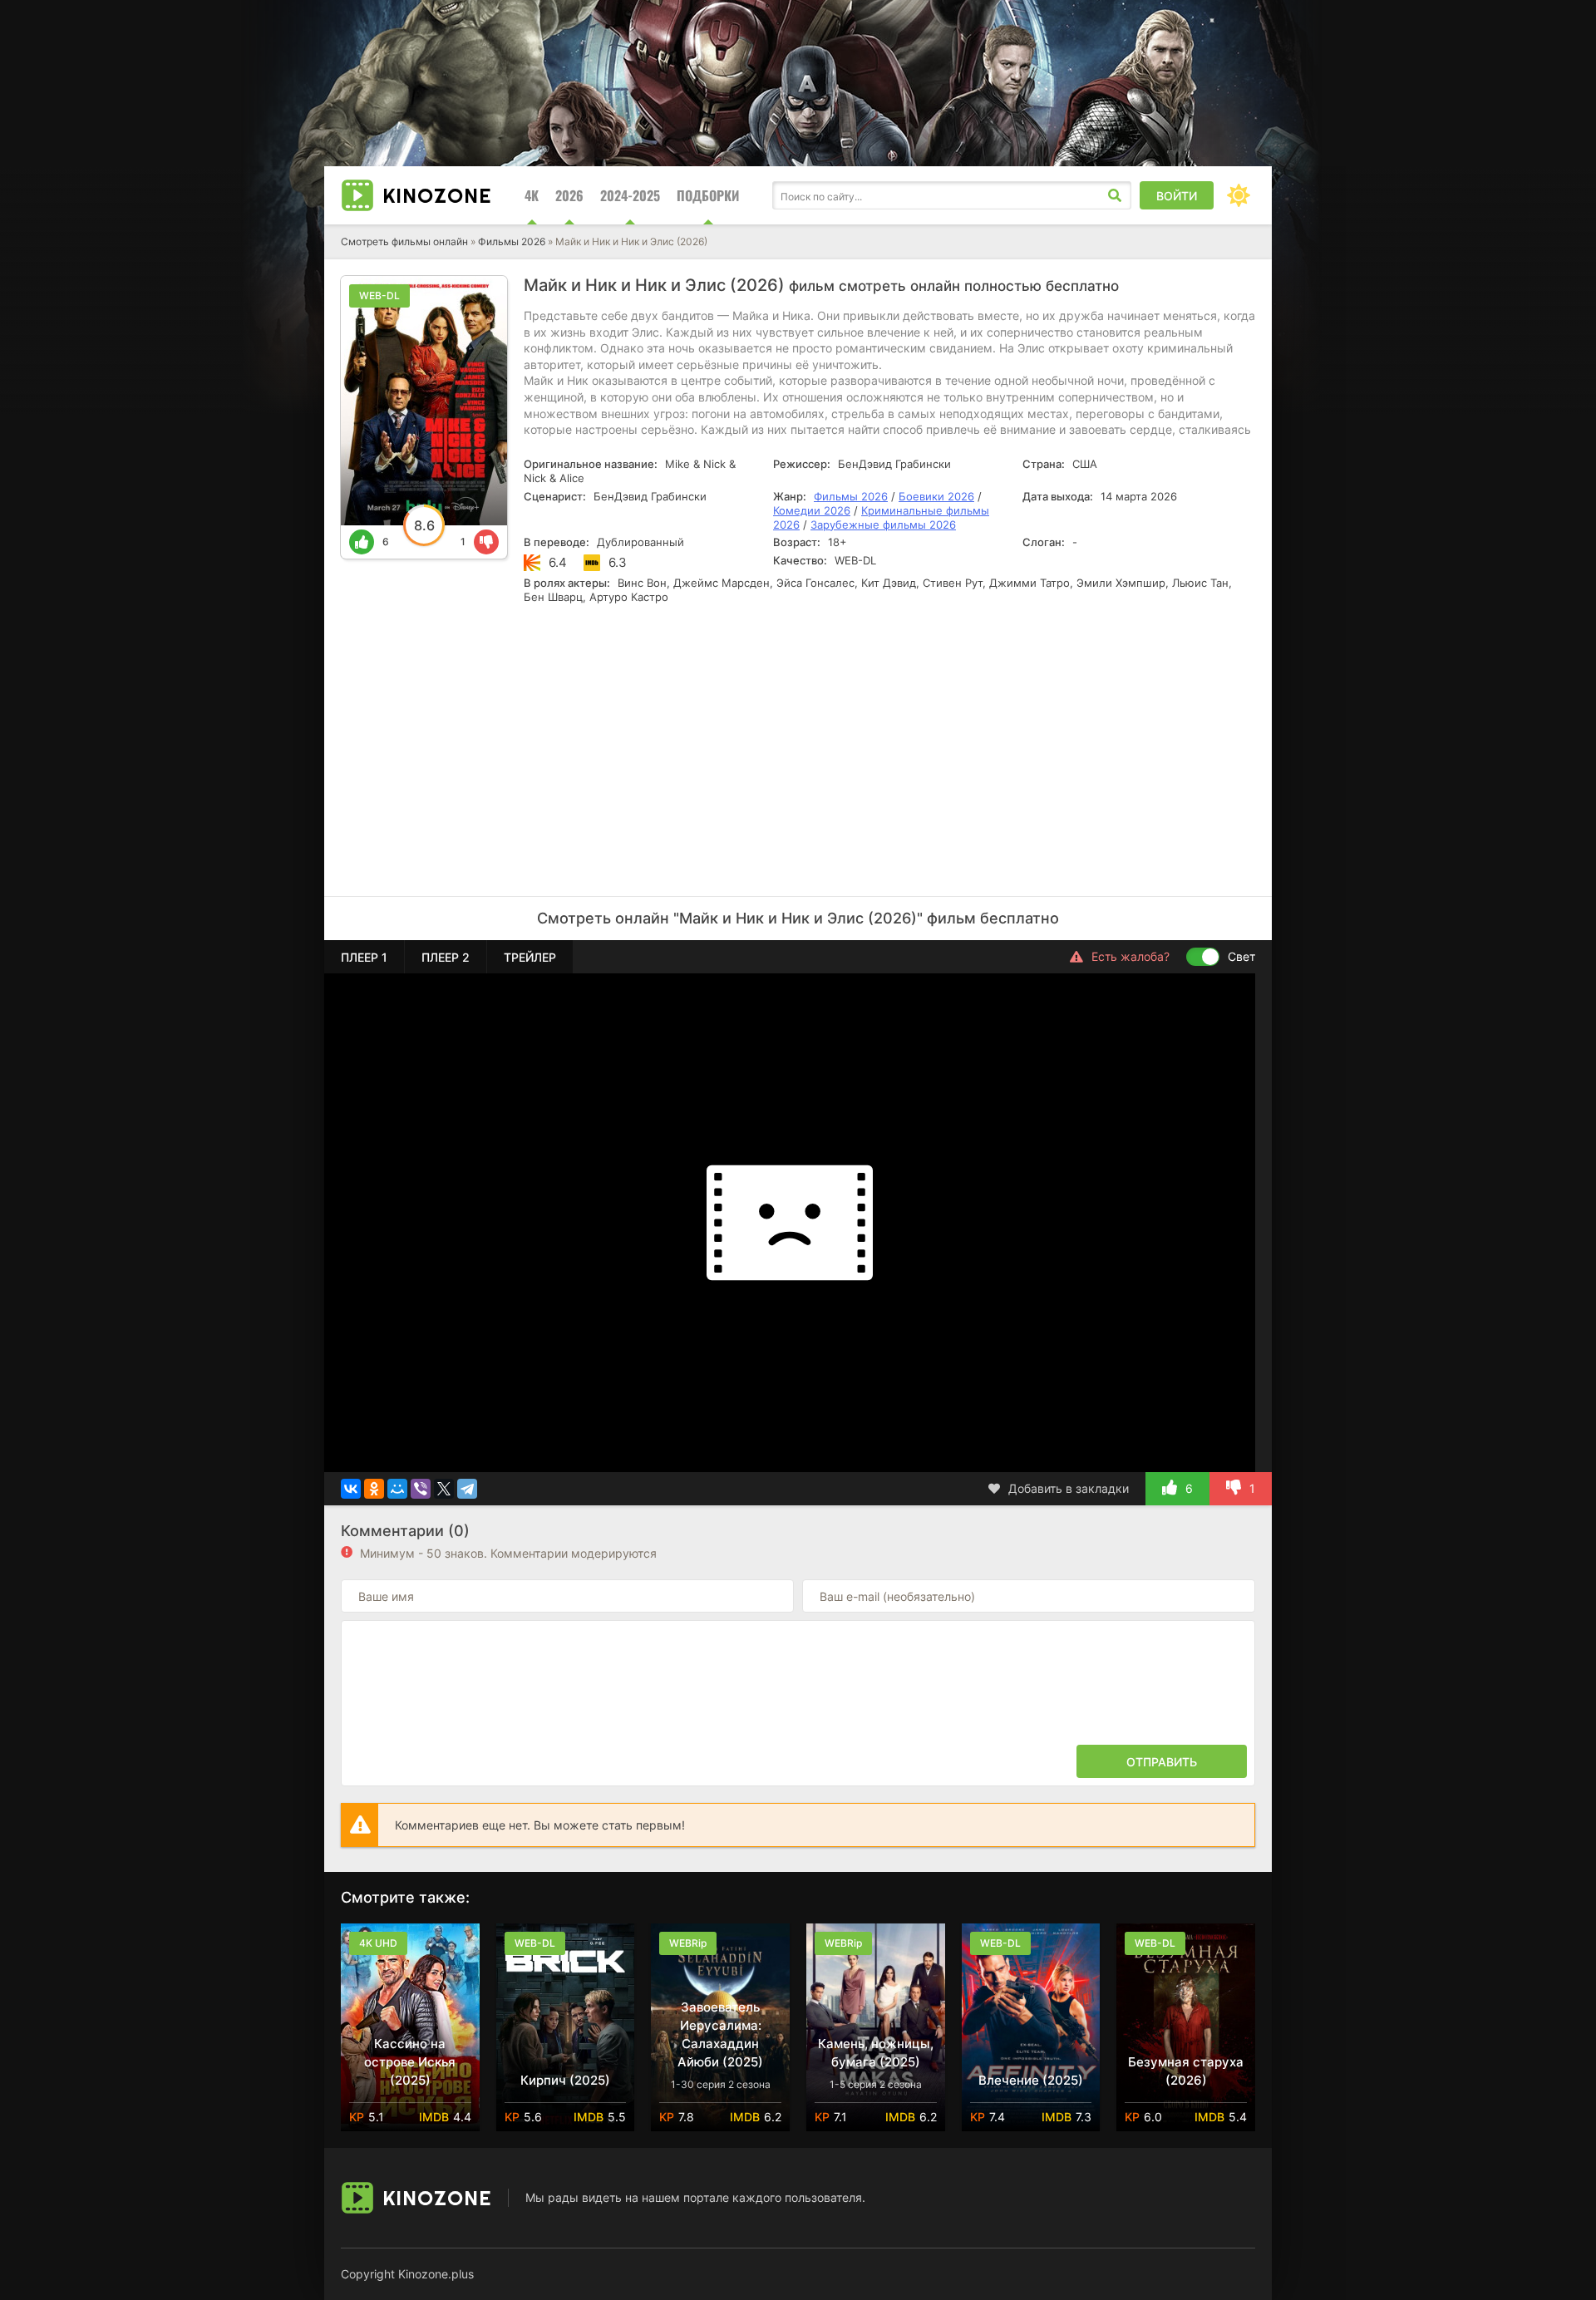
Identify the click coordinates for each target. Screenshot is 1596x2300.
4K (532, 195)
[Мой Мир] (397, 1489)
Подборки (708, 195)
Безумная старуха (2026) (1186, 2071)
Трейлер (530, 957)
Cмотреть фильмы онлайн (404, 241)
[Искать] (1115, 195)
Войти (1177, 196)
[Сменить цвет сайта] (1239, 195)
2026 (569, 195)
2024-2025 (630, 195)
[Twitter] (444, 1489)
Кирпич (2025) (565, 2080)
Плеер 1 (364, 957)
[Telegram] (467, 1489)
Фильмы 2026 (512, 241)
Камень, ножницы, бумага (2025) (876, 2053)
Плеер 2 (446, 957)
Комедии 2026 (812, 510)
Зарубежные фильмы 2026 (883, 525)
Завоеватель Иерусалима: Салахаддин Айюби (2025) (720, 2034)
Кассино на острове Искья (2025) (410, 2062)
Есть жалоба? (1130, 956)
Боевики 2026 (936, 496)
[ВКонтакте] (351, 1489)
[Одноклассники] (374, 1489)
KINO (437, 195)
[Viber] (421, 1489)
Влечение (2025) (1031, 2080)
